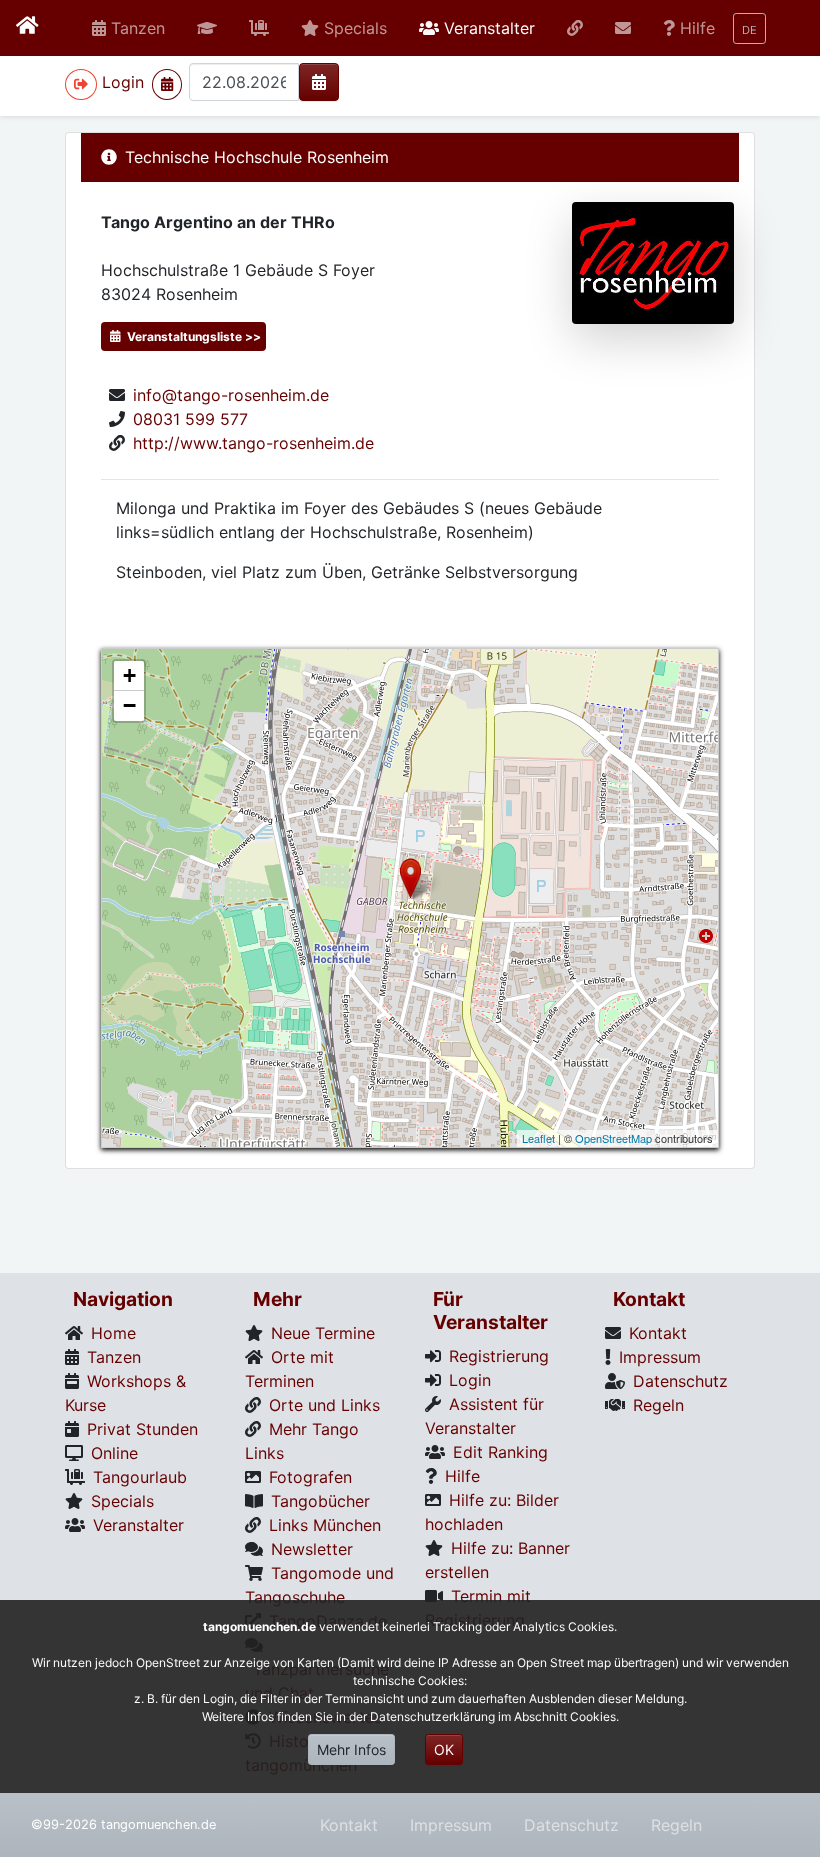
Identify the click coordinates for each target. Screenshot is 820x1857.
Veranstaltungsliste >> (192, 336)
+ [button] (129, 675)
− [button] (129, 705)
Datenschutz (571, 1825)
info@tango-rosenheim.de (231, 395)
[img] (319, 82)
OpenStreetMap (613, 1138)
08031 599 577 (190, 419)
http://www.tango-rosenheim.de (253, 443)
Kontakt (349, 1825)
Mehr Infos (351, 1749)
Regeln (676, 1825)
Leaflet (538, 1138)
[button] (207, 28)
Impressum (451, 1825)
